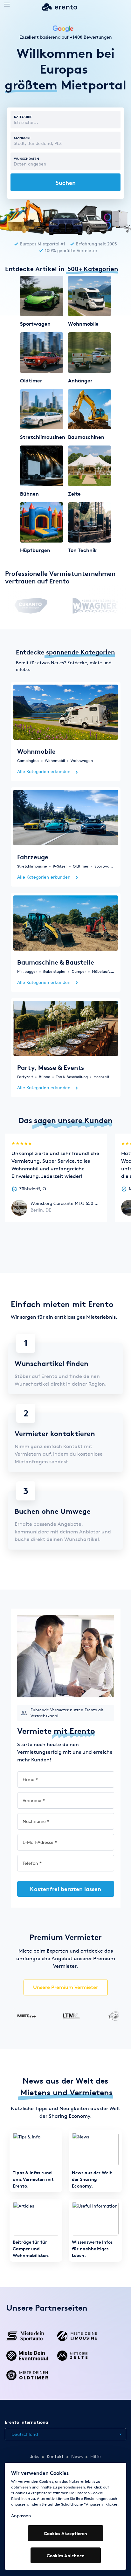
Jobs (35, 2456)
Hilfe (96, 2456)
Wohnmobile (36, 751)
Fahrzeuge (33, 857)
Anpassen (21, 2516)
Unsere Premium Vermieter (65, 1987)
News (77, 2456)
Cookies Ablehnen (66, 2556)
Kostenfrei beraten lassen (65, 1889)
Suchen (66, 182)
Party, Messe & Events (51, 1067)
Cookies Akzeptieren (65, 2533)
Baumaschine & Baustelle (56, 962)
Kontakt (55, 2456)
